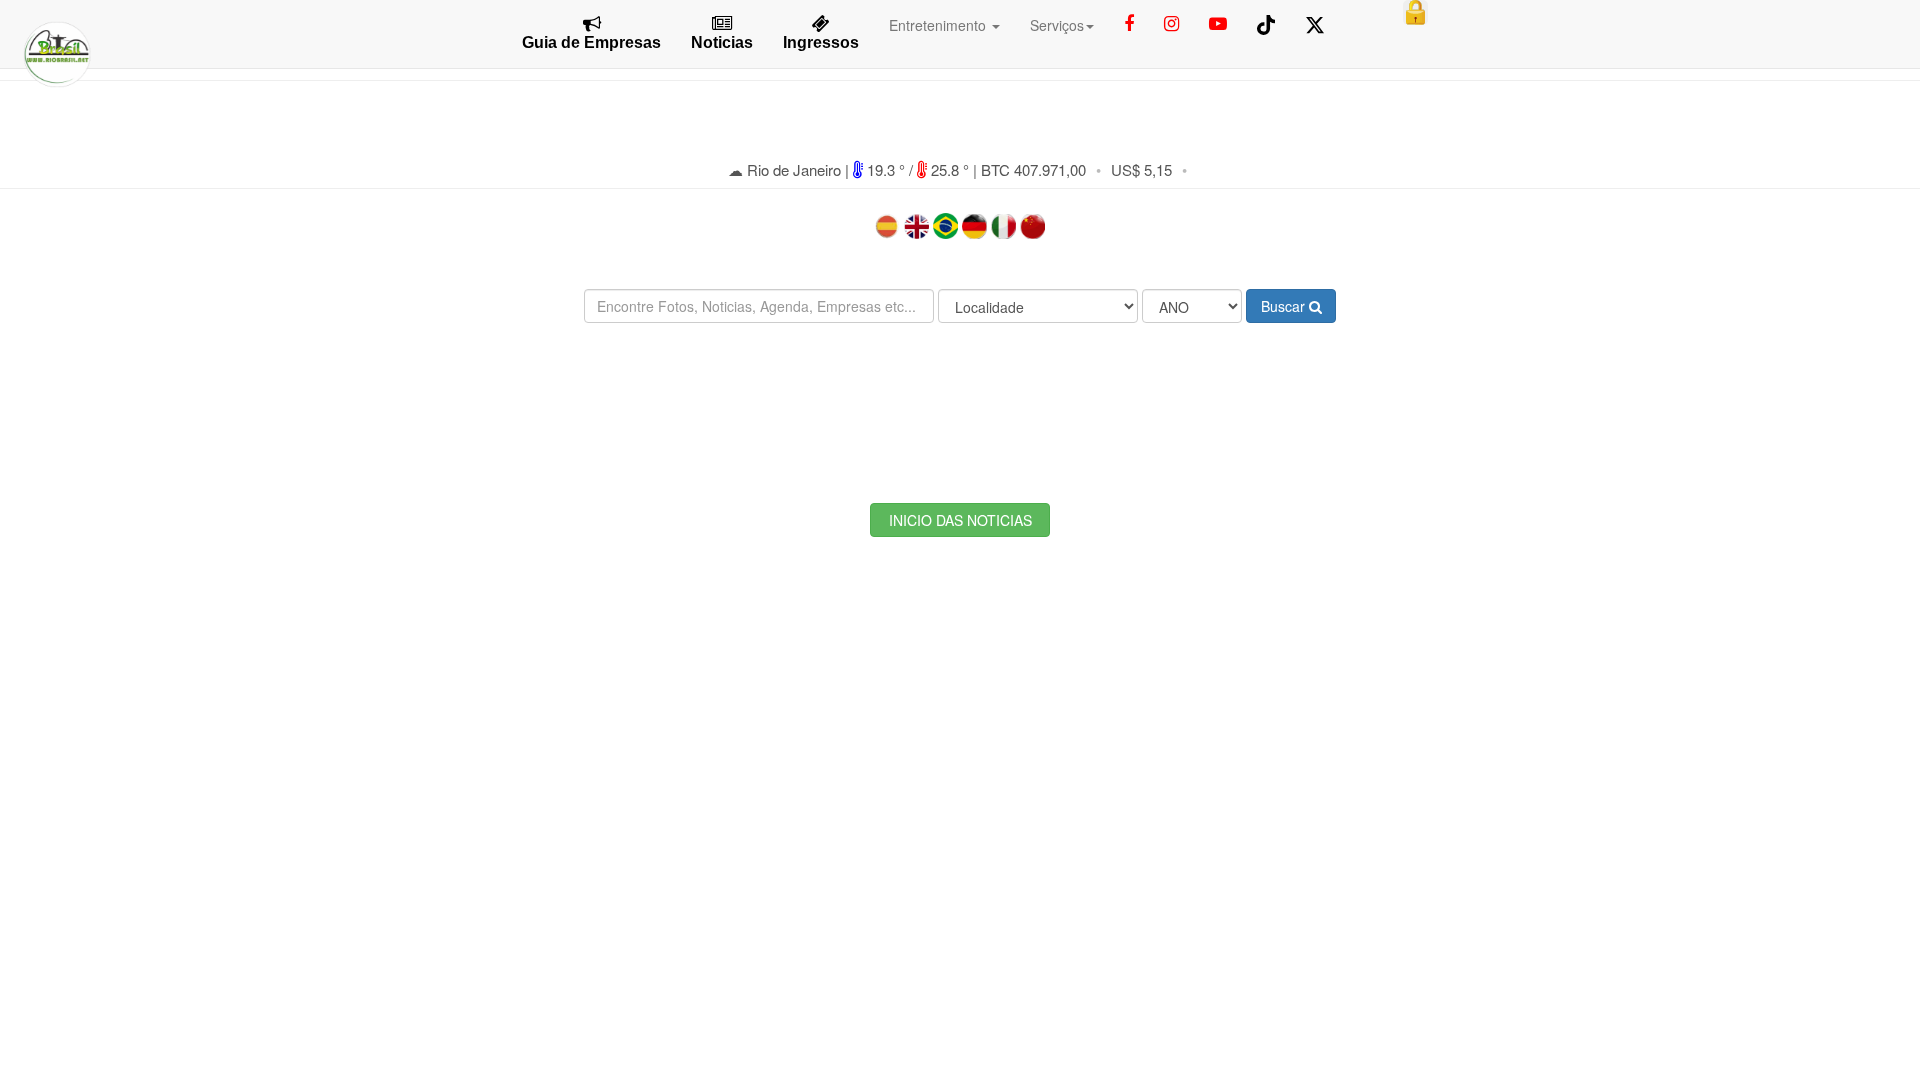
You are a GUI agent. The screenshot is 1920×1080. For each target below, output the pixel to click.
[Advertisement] (960, 398)
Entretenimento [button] (939, 25)
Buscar (1285, 306)
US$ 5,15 (1141, 169)
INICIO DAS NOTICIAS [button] (960, 520)
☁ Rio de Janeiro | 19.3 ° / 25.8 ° (850, 169)
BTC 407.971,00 (1033, 169)
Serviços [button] (1057, 25)
